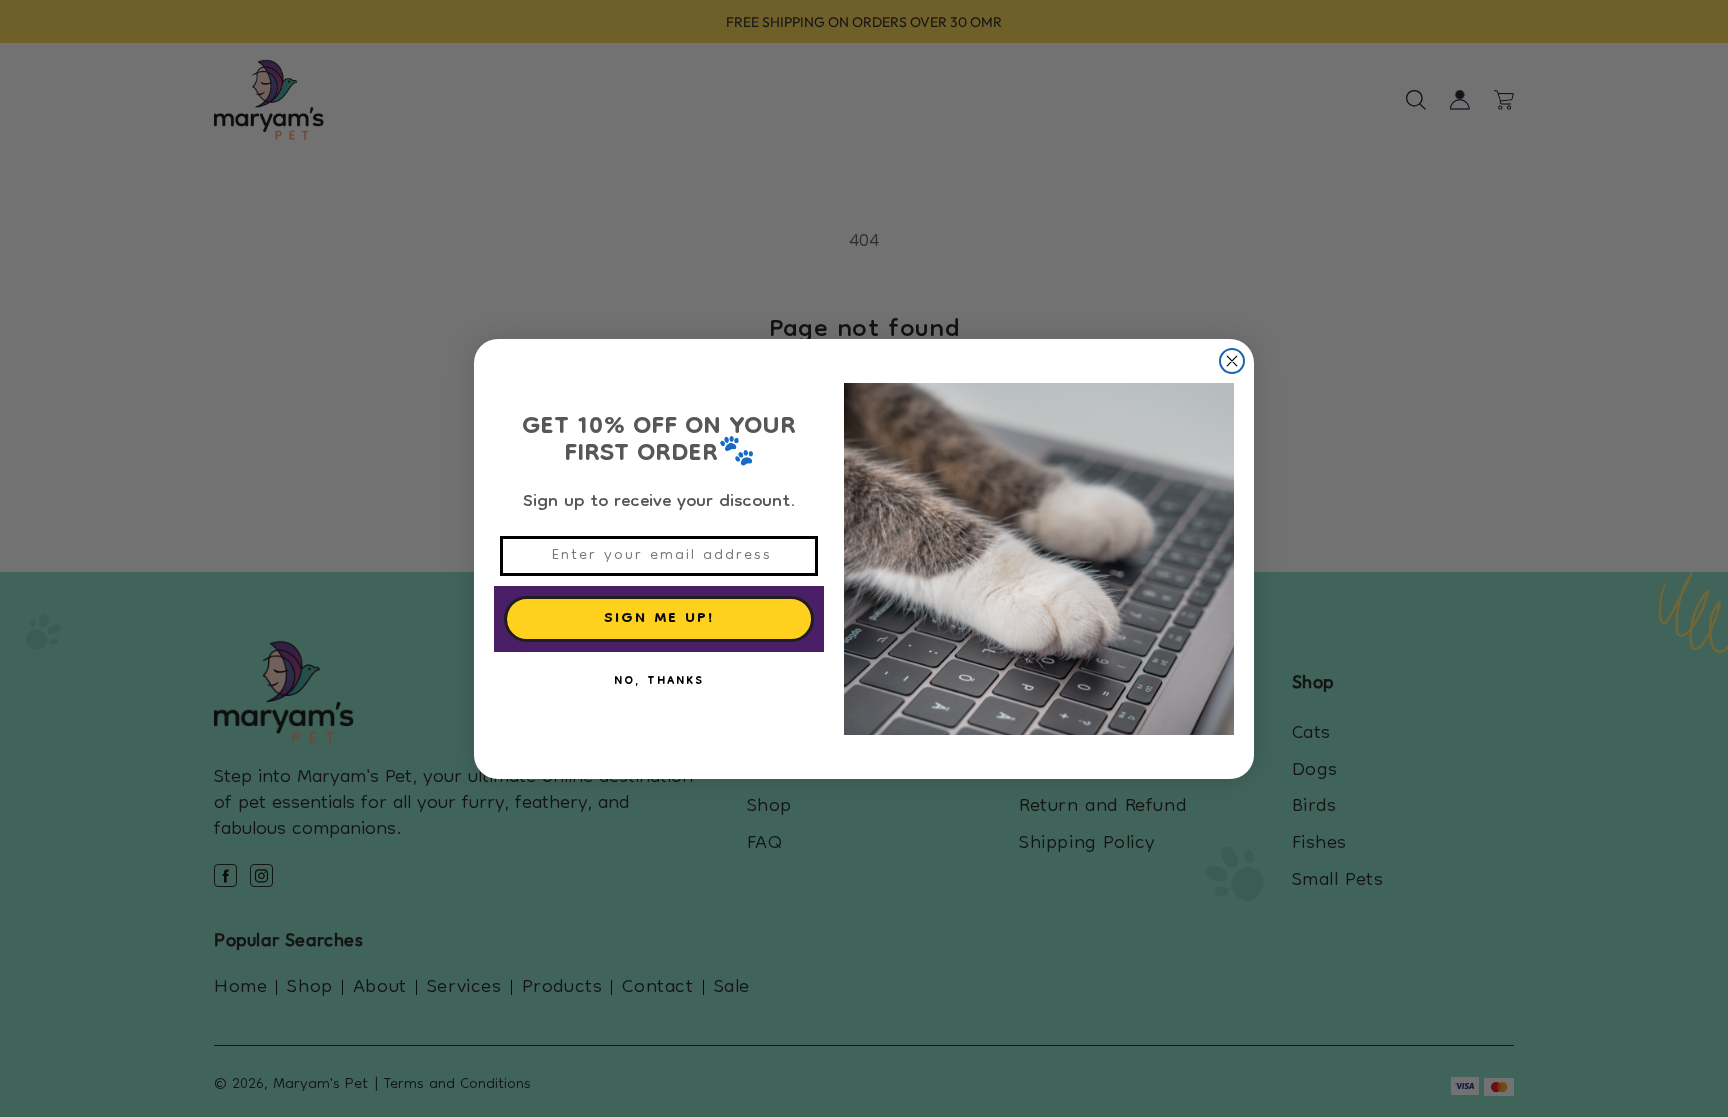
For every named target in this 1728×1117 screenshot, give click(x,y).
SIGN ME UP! (659, 619)
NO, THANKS (659, 682)
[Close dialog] (1232, 361)
